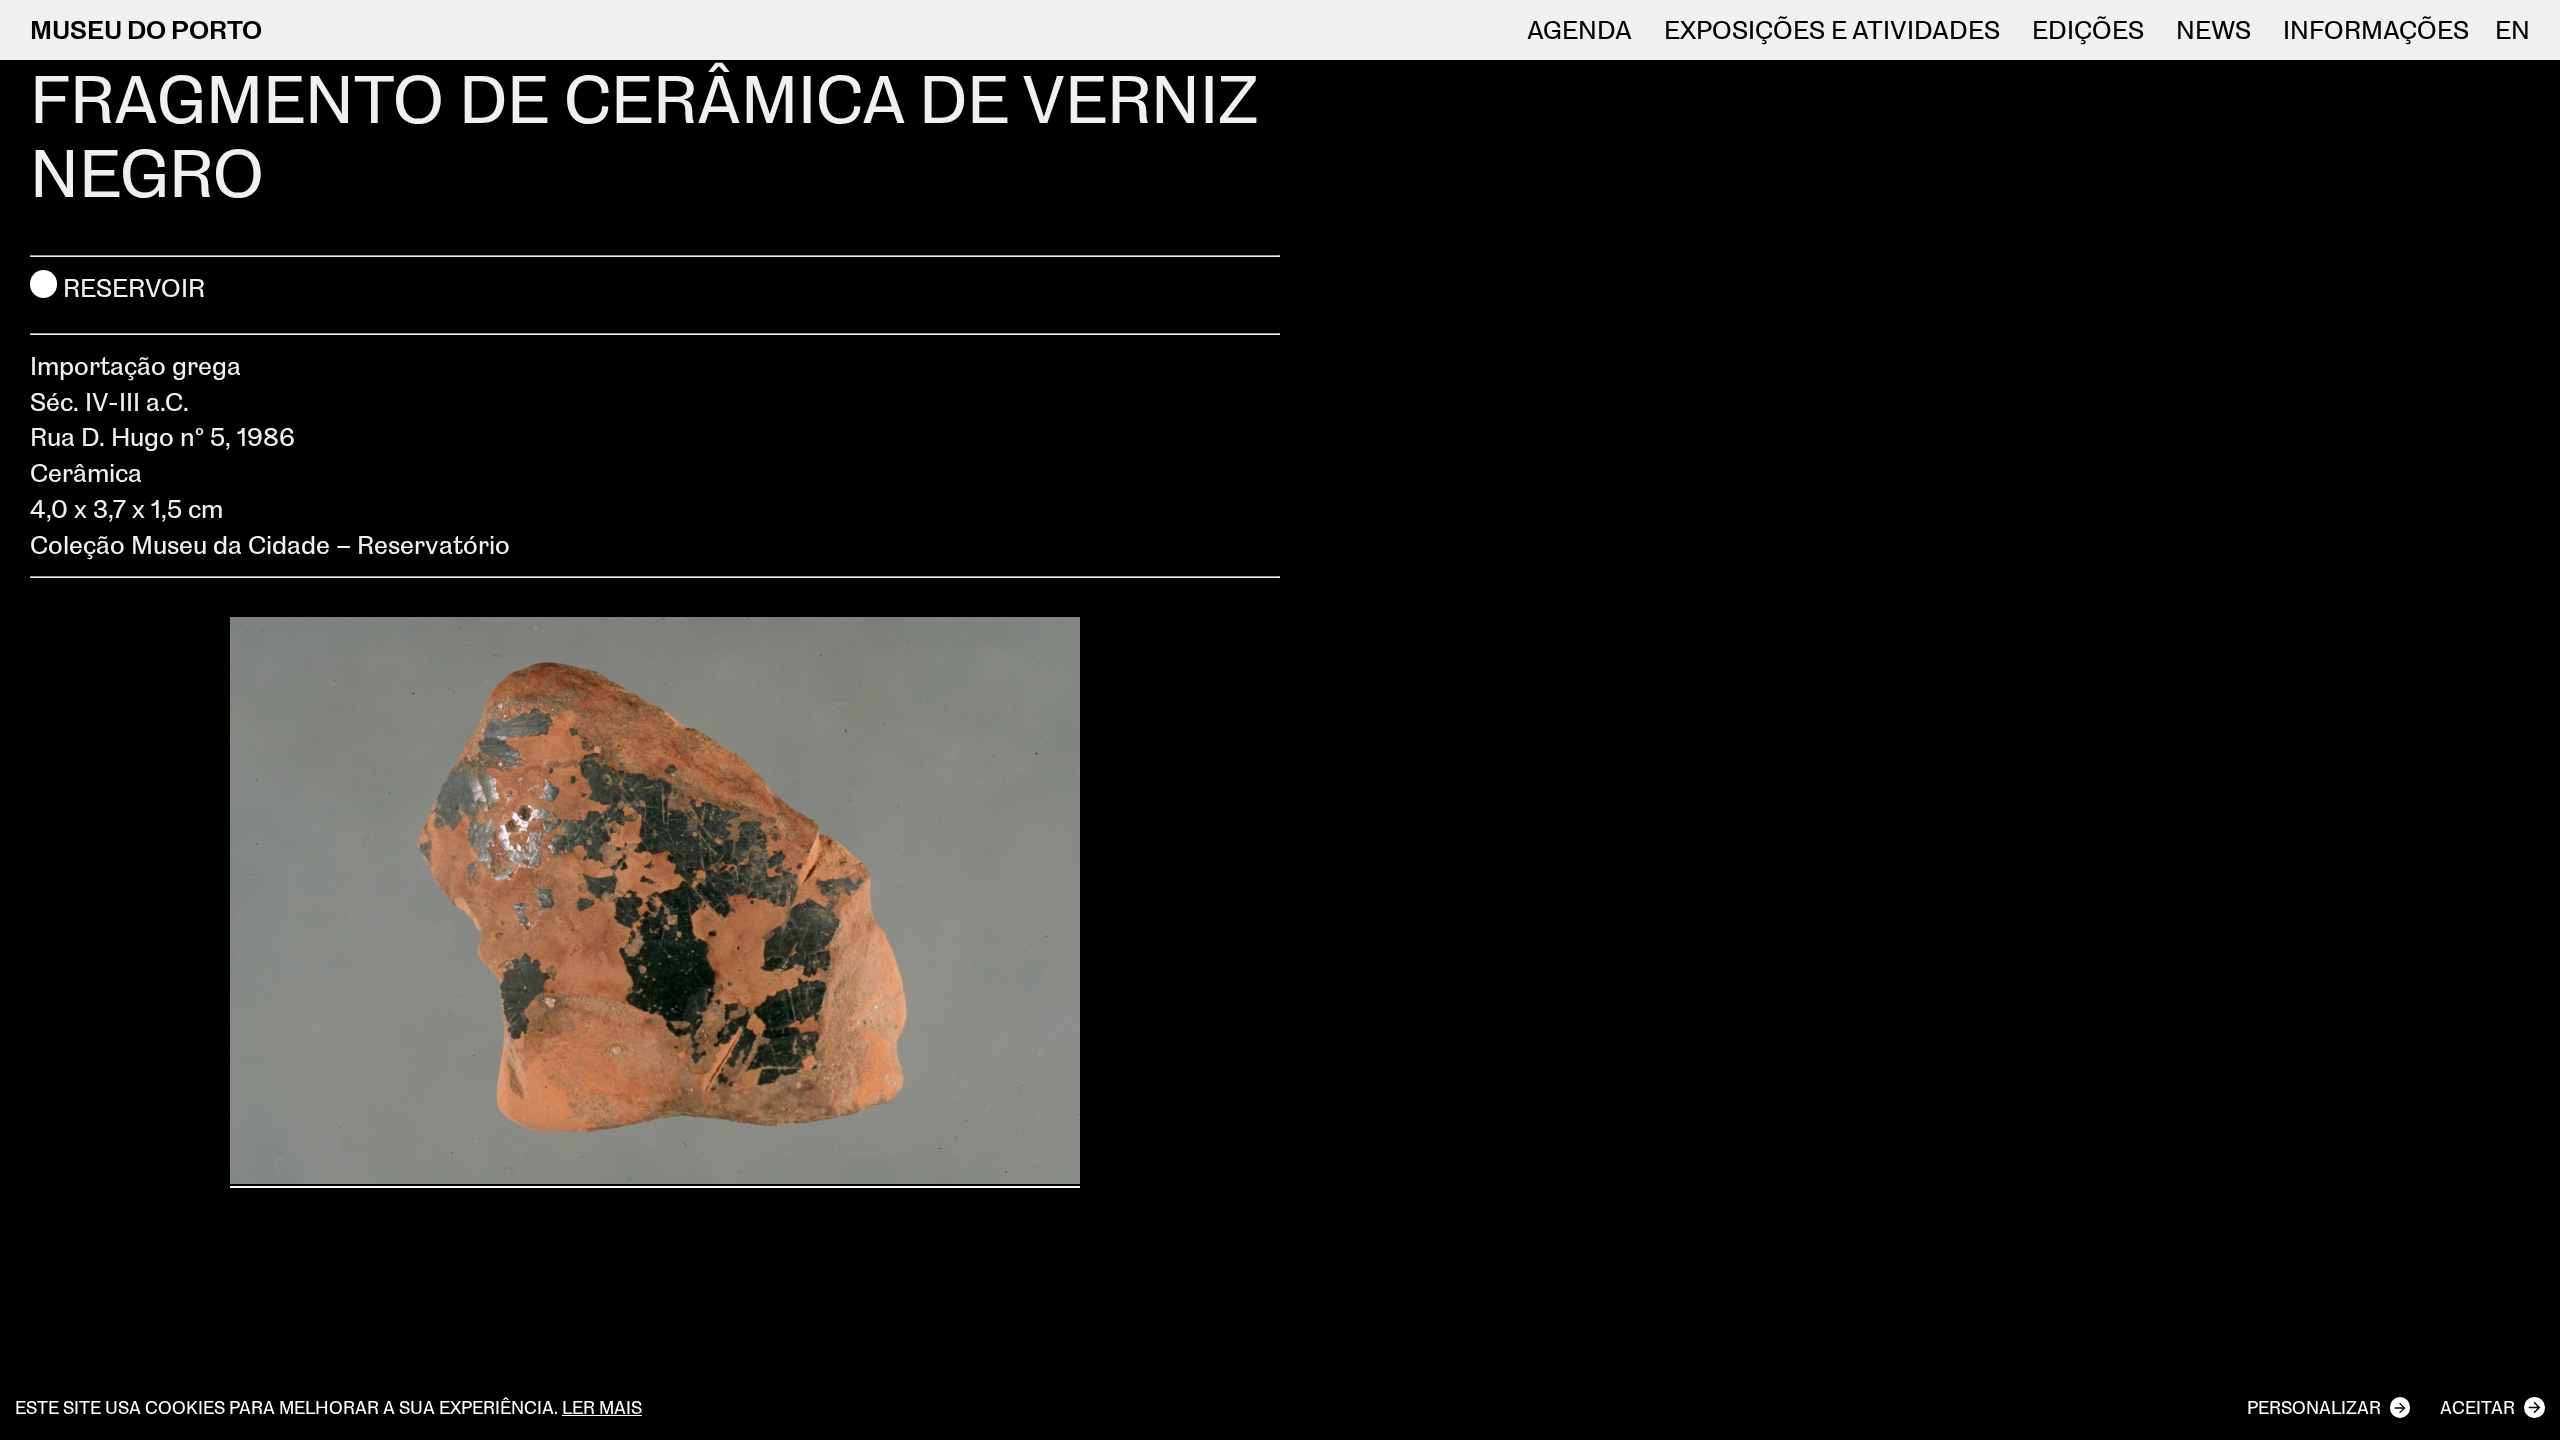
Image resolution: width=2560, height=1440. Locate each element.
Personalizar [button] (2314, 1407)
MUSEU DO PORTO (146, 29)
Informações (2376, 30)
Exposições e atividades (1832, 30)
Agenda (1579, 30)
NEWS (2213, 30)
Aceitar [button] (2477, 1407)
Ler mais (602, 1407)
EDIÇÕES (2088, 30)
